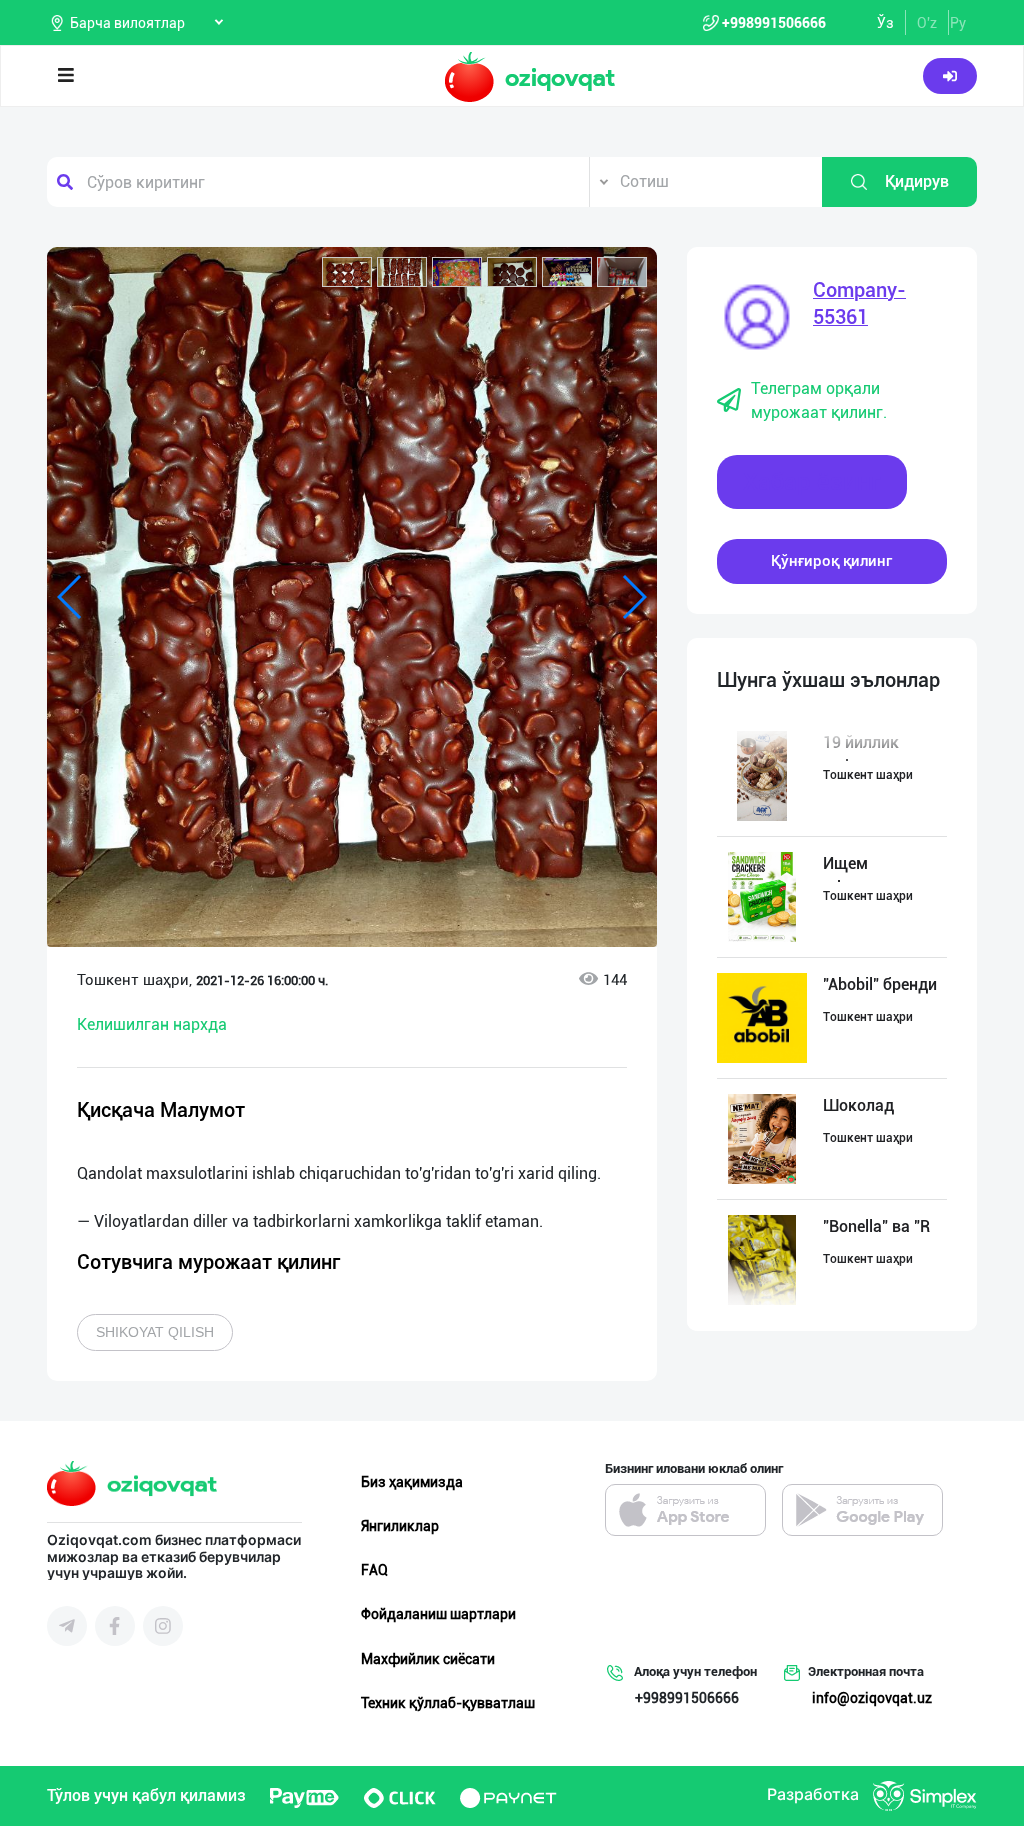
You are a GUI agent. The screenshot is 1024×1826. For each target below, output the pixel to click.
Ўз (885, 23)
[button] (347, 272)
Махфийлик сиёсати (428, 1659)
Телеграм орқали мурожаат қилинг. (819, 400)
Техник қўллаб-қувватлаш (448, 1703)
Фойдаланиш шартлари (438, 1614)
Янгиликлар (400, 1526)
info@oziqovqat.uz (872, 1698)
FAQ (374, 1570)
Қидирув (917, 181)
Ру (958, 23)
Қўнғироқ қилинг (831, 561)
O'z (927, 23)
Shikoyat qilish (155, 1332)
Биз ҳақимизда (412, 1482)
